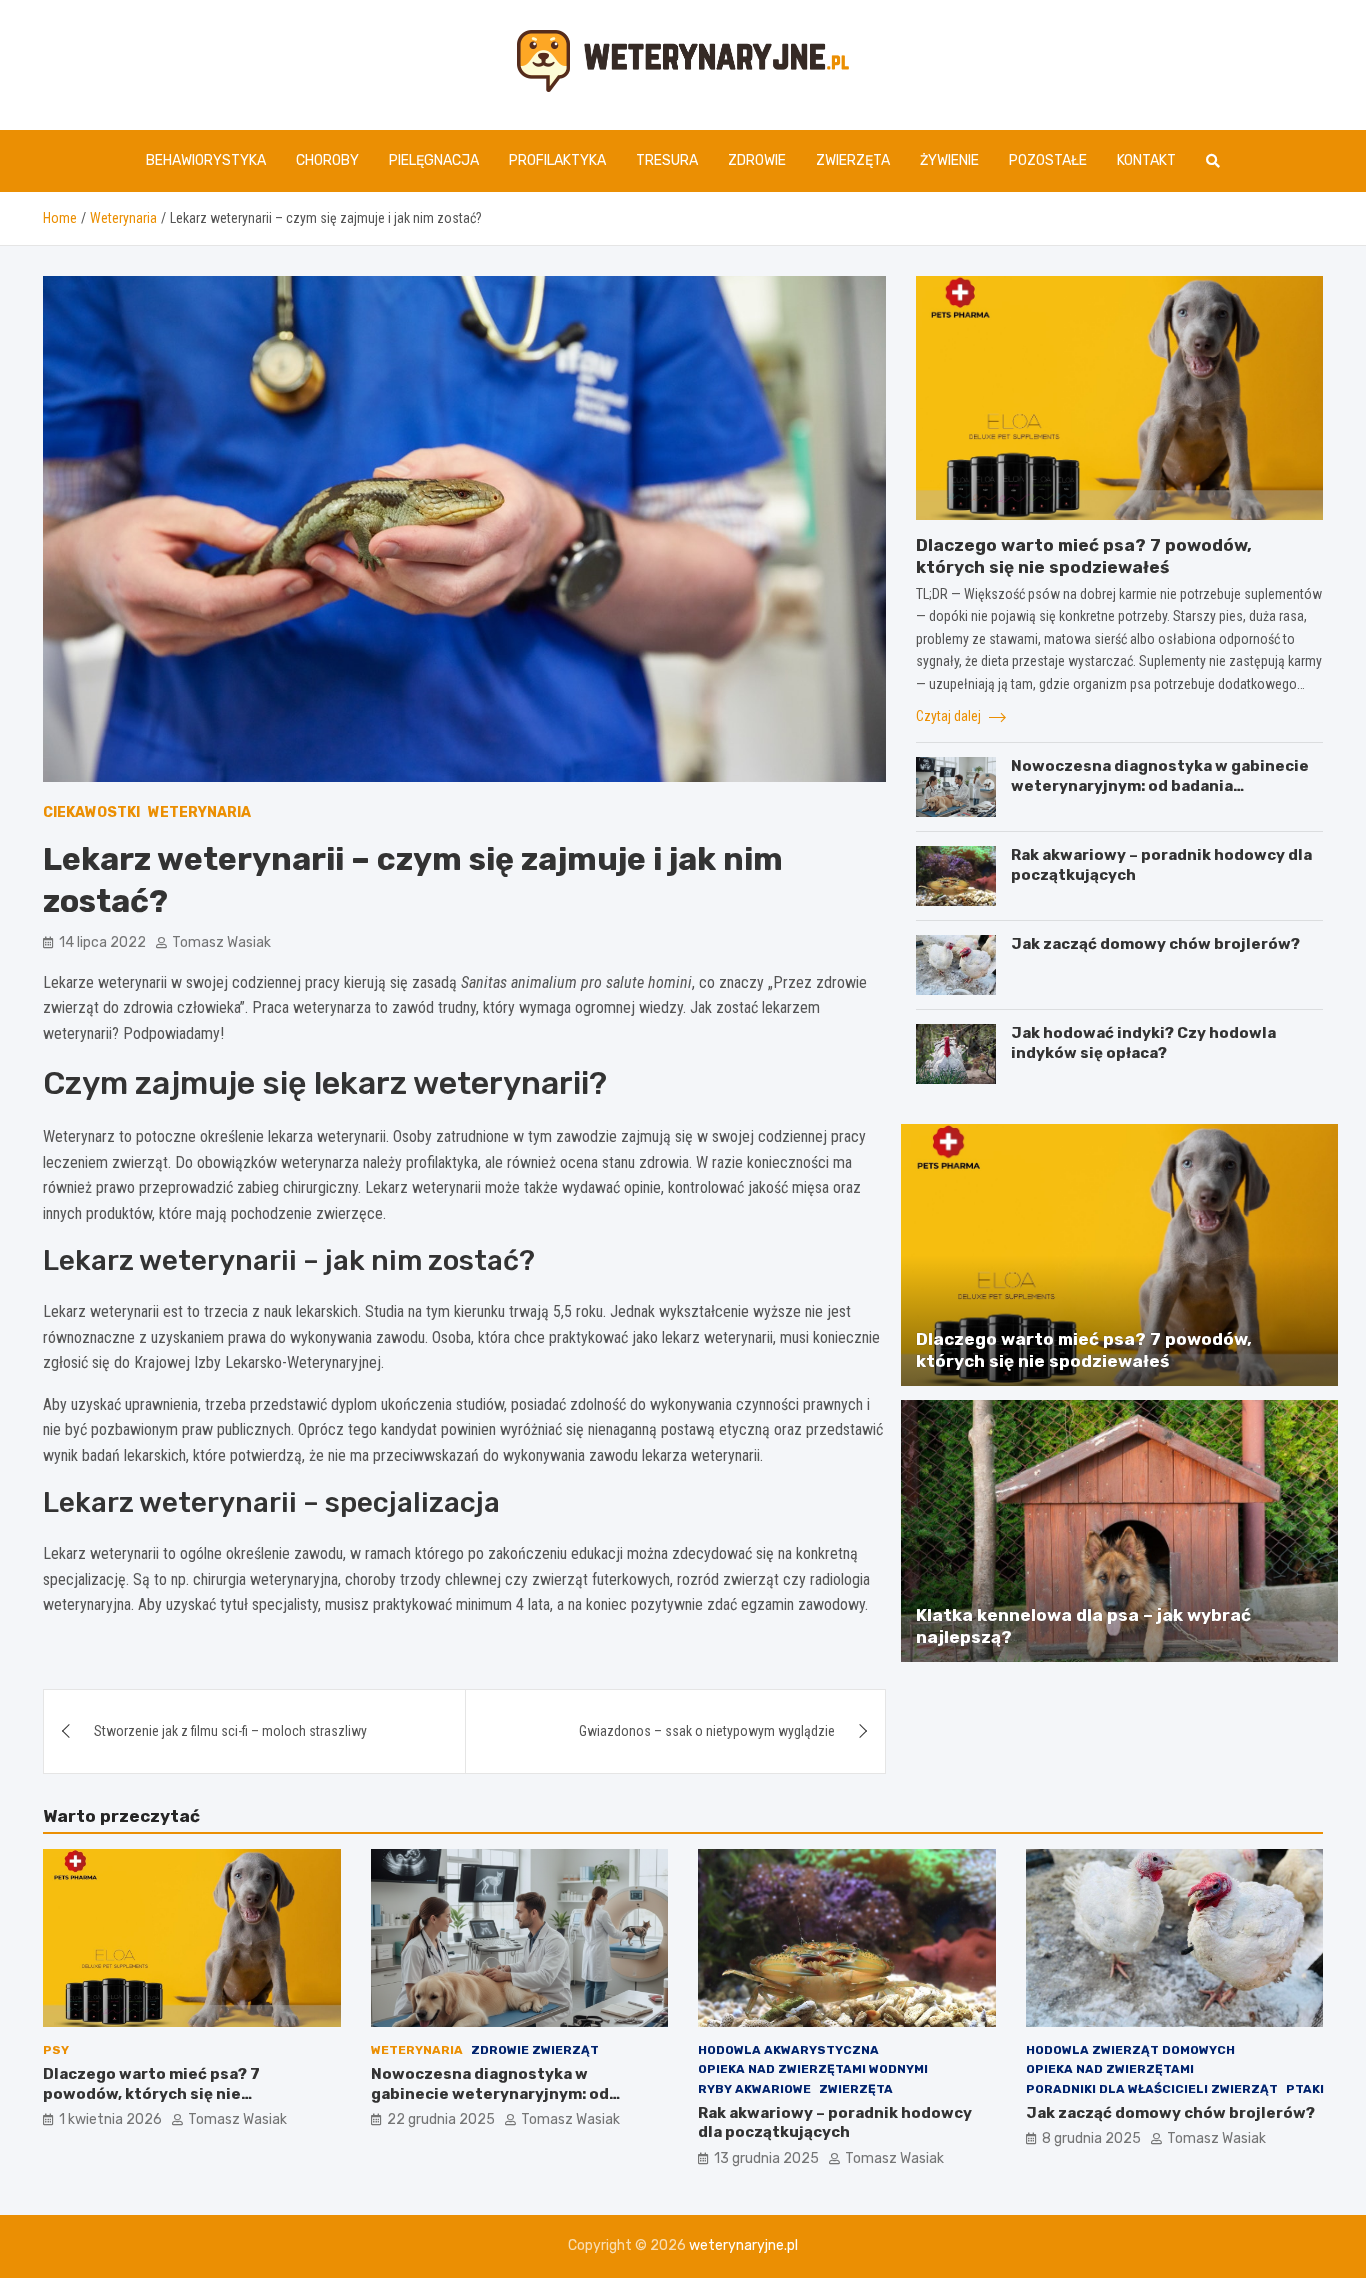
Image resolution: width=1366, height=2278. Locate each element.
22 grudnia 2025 (441, 2119)
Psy (56, 2050)
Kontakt (1146, 160)
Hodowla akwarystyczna (788, 2050)
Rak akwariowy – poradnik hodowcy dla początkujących (835, 2123)
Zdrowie (757, 160)
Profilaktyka (557, 160)
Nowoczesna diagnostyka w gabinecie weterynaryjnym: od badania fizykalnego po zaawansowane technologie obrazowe (1160, 795)
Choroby (327, 160)
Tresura (667, 160)
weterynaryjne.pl (743, 2245)
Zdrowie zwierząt (535, 2050)
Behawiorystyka (206, 160)
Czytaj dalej (950, 716)
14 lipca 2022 (102, 942)
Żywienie (949, 160)
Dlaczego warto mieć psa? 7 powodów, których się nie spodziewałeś (151, 2093)
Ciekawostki (91, 812)
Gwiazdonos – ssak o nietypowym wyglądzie (707, 1731)
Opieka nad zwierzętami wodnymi (813, 2069)
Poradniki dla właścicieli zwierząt (1152, 2089)
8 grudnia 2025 (1091, 2138)
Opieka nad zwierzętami (1110, 2069)
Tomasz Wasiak (221, 942)
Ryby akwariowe (754, 2089)
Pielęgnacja (434, 160)
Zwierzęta (853, 160)
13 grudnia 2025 (766, 2158)
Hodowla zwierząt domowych (1130, 2050)
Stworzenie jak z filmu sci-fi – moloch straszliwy (230, 1731)
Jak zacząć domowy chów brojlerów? (1155, 944)
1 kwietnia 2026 (110, 2119)
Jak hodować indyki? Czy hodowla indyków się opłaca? (1143, 1043)
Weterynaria (199, 812)
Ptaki (1305, 2089)
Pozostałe (1048, 160)
